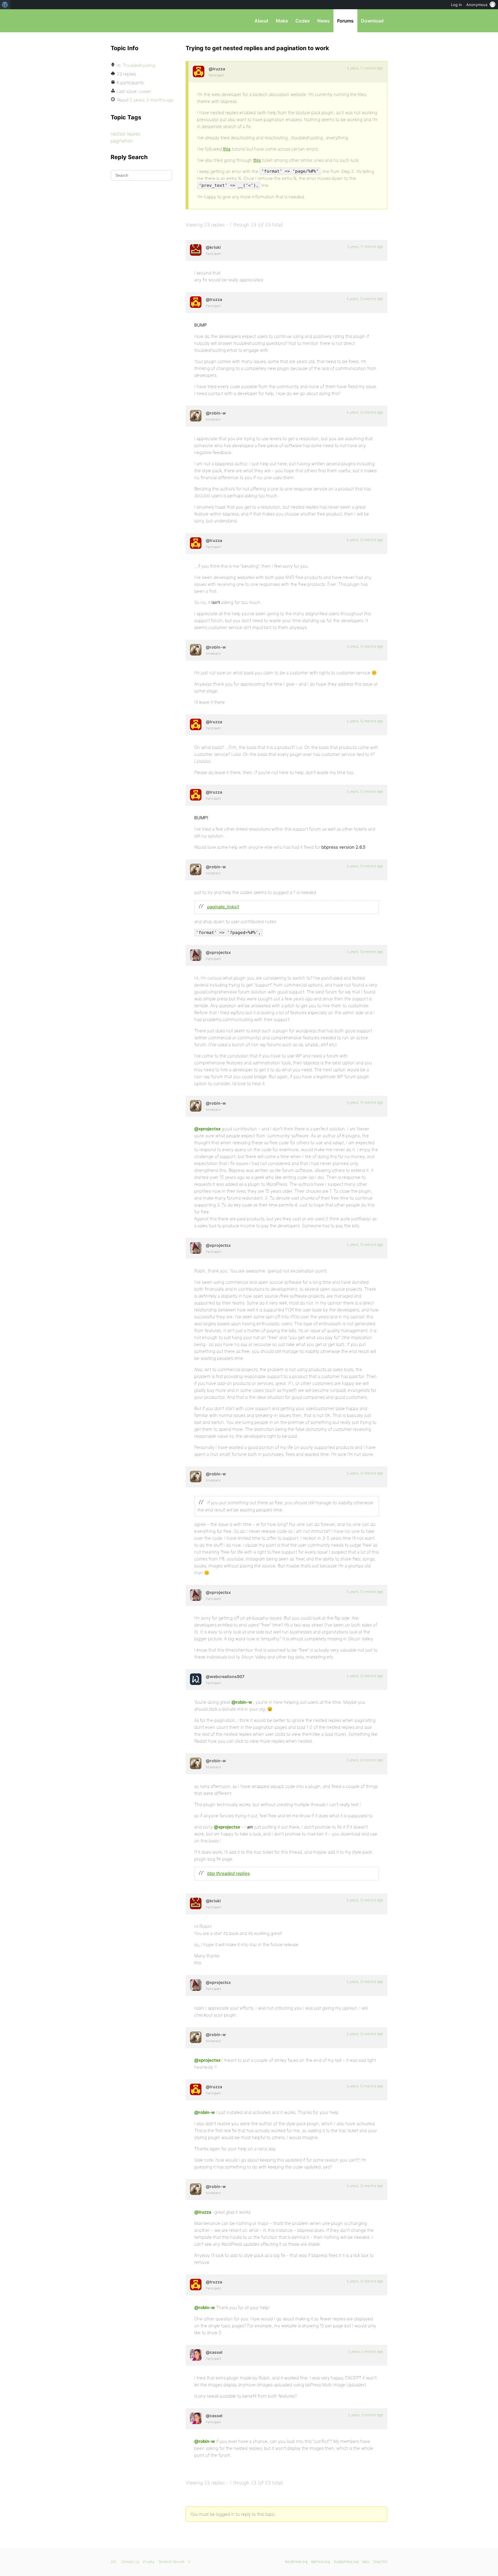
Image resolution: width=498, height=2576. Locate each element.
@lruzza (203, 2212)
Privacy (149, 2562)
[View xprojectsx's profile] (196, 955)
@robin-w (242, 1702)
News (323, 21)
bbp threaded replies (229, 1873)
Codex (303, 21)
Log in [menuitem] (456, 5)
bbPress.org (141, 21)
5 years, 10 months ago (365, 299)
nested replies (126, 134)
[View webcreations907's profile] (196, 1679)
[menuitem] (5, 5)
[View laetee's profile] (199, 71)
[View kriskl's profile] (196, 250)
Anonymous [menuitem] (477, 5)
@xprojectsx (207, 1129)
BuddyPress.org (346, 2562)
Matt (366, 2562)
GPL (114, 2562)
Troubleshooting (139, 65)
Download (372, 21)
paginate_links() (223, 907)
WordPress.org (296, 2562)
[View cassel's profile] (196, 2355)
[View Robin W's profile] (196, 416)
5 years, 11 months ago (365, 68)
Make (282, 21)
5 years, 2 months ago (366, 2415)
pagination (122, 141)
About (261, 21)
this (227, 149)
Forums (345, 21)
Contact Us (130, 2562)
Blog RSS (380, 2562)
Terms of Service (171, 2562)
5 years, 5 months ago (366, 2352)
